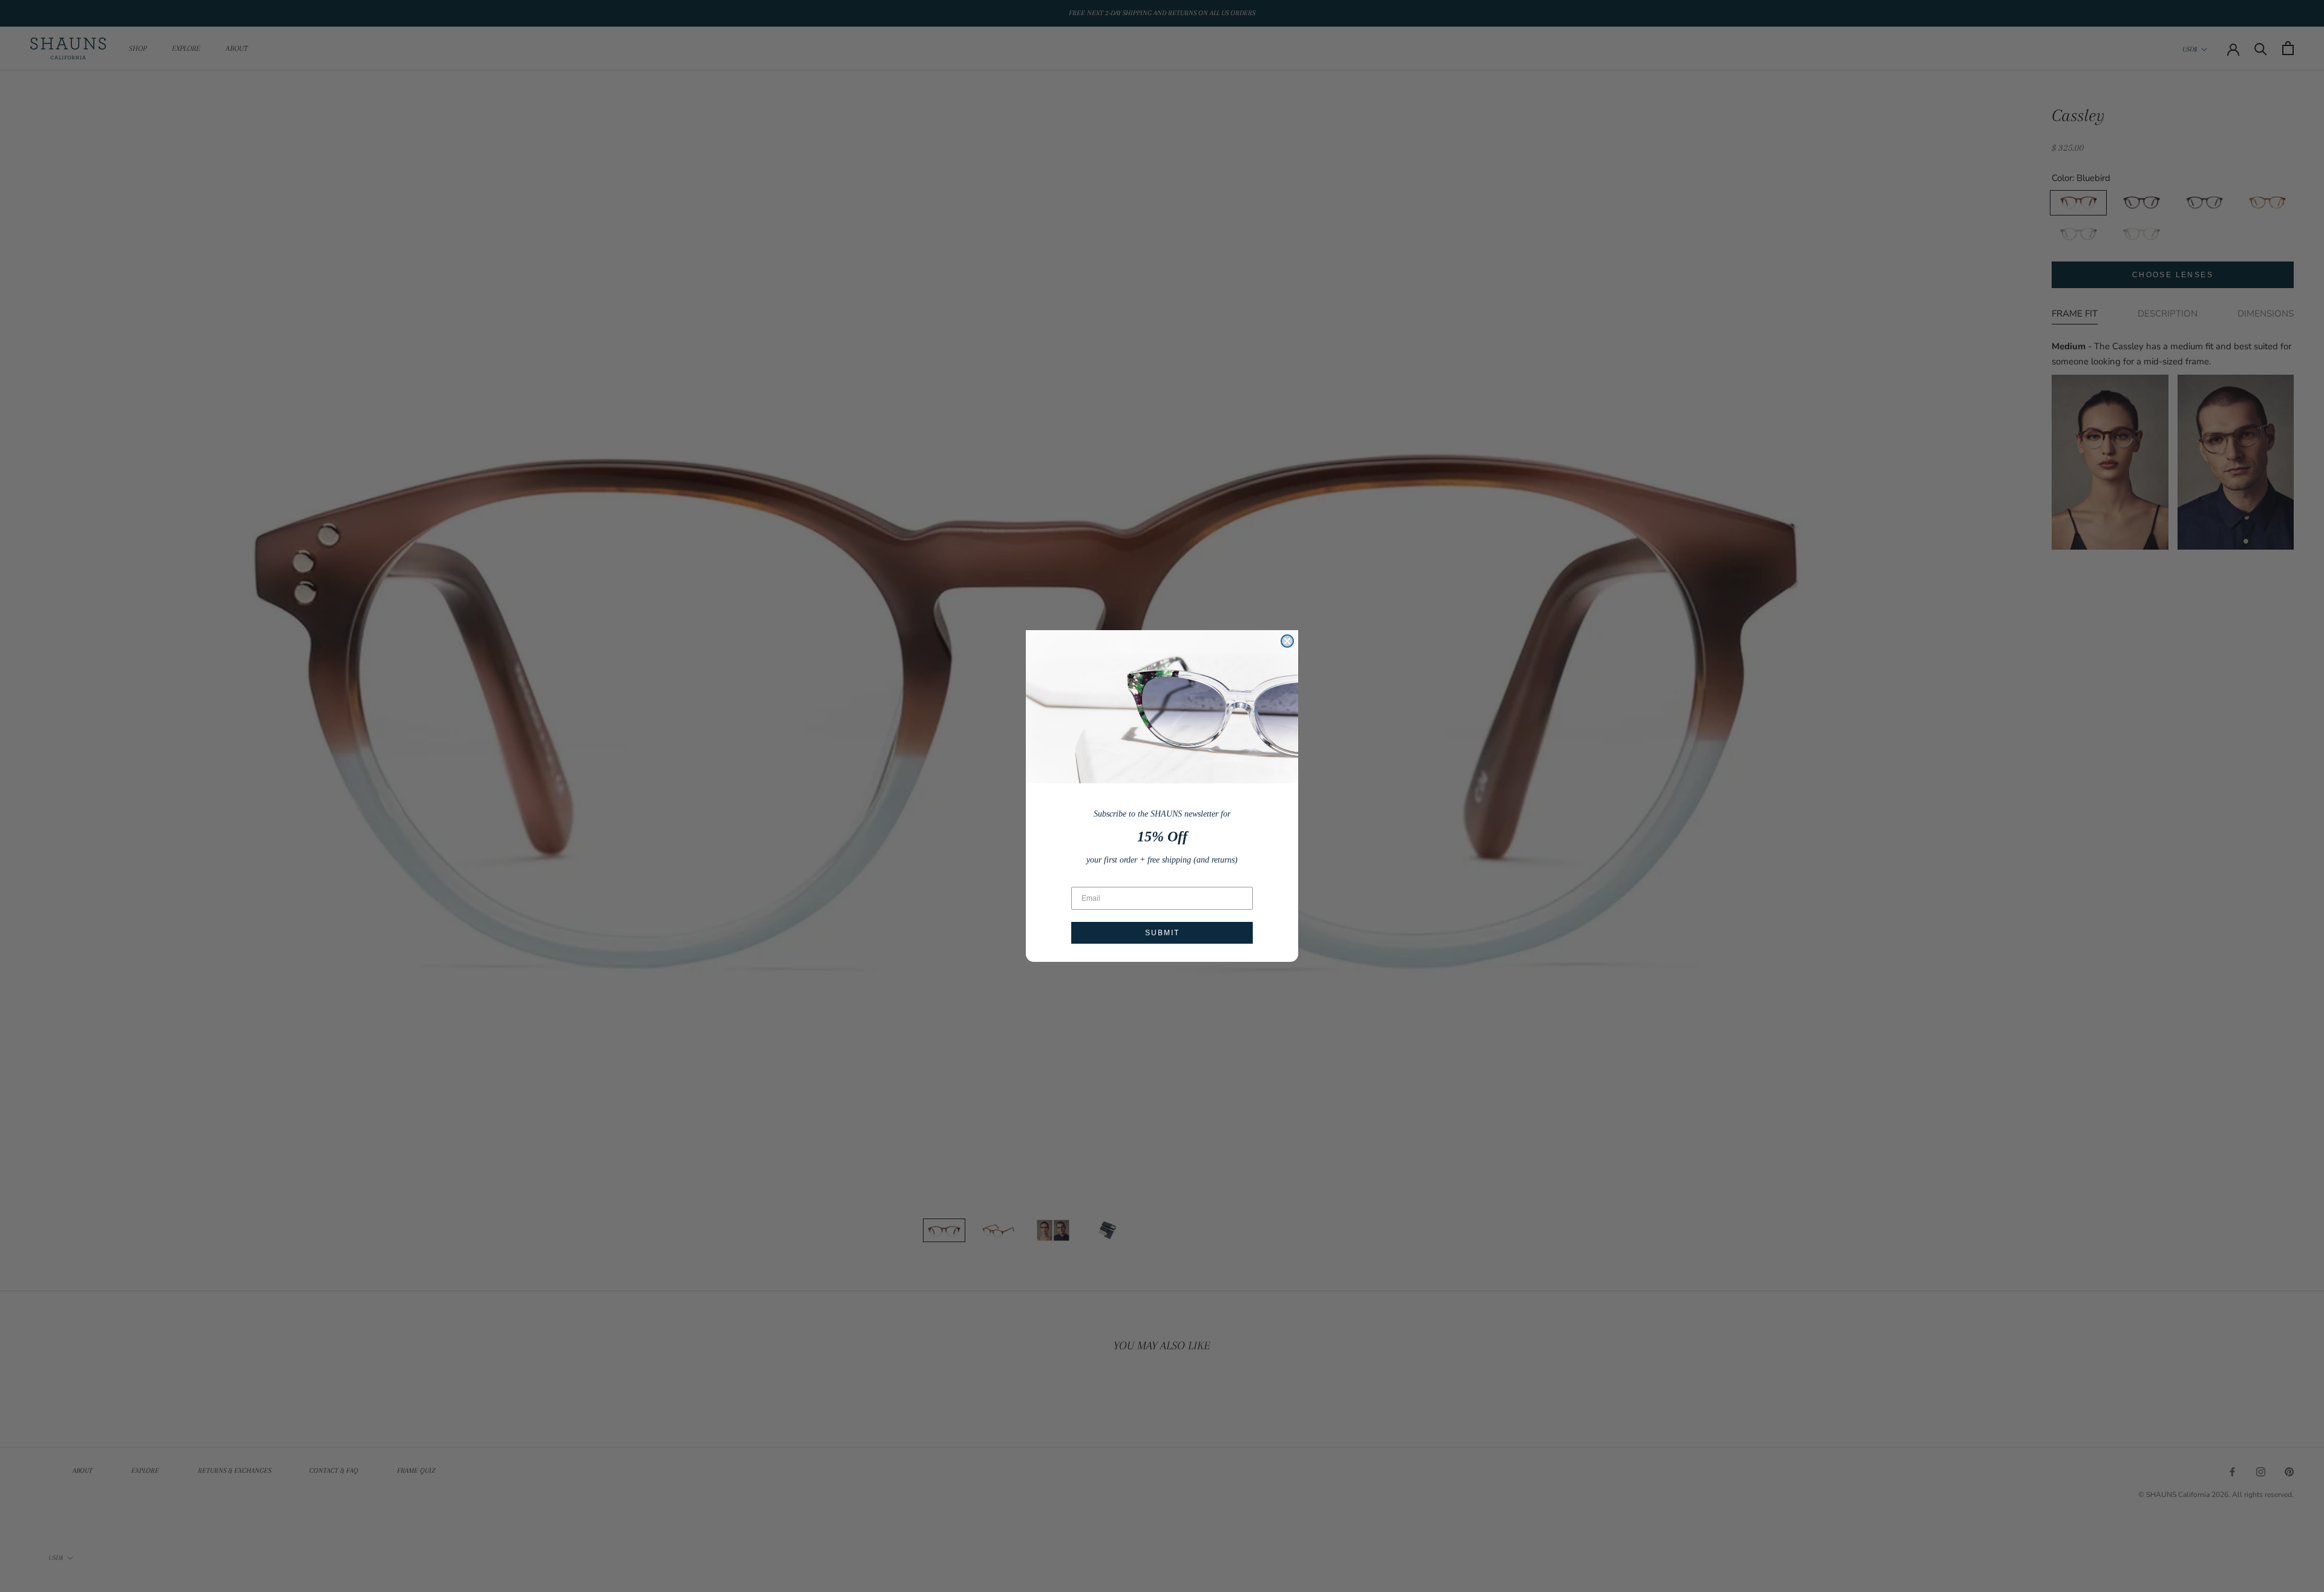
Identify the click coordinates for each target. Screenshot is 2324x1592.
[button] (1162, 707)
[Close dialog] (1287, 641)
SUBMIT (1162, 933)
